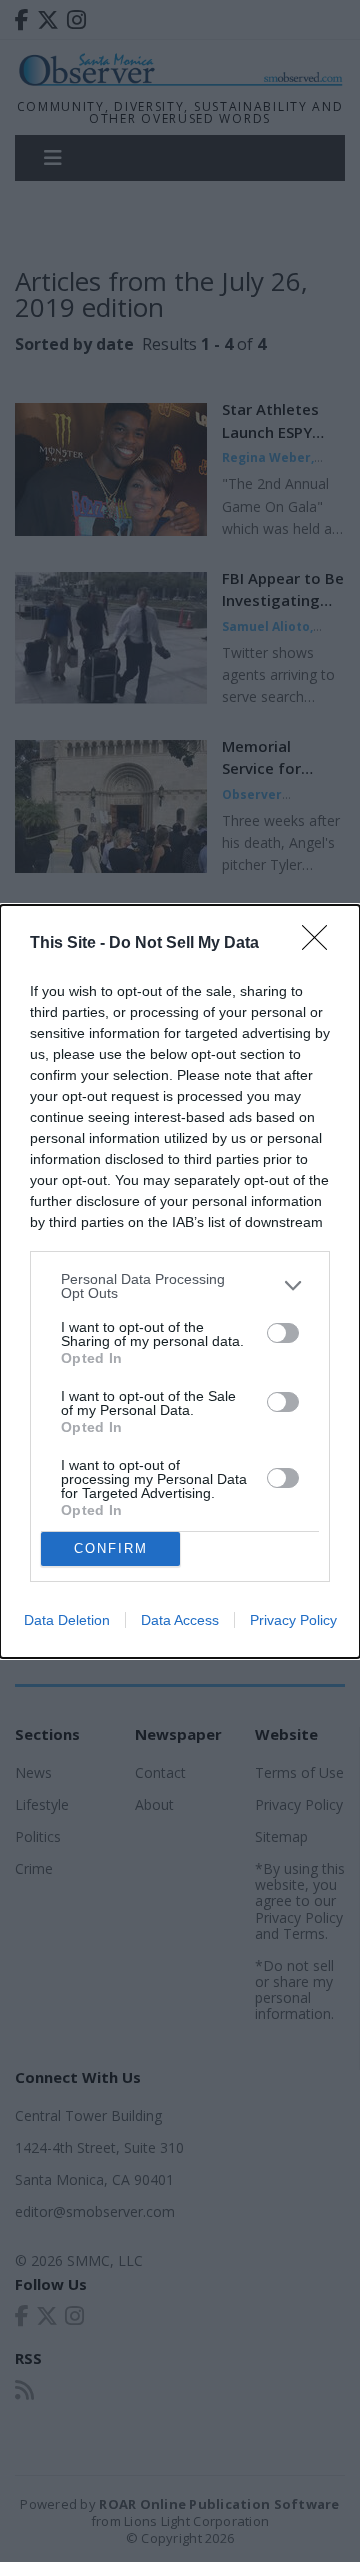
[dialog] (180, 1281)
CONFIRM (111, 1548)
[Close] (321, 944)
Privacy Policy (293, 1620)
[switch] (283, 1333)
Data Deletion (67, 1620)
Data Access (180, 1620)
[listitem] (180, 1286)
